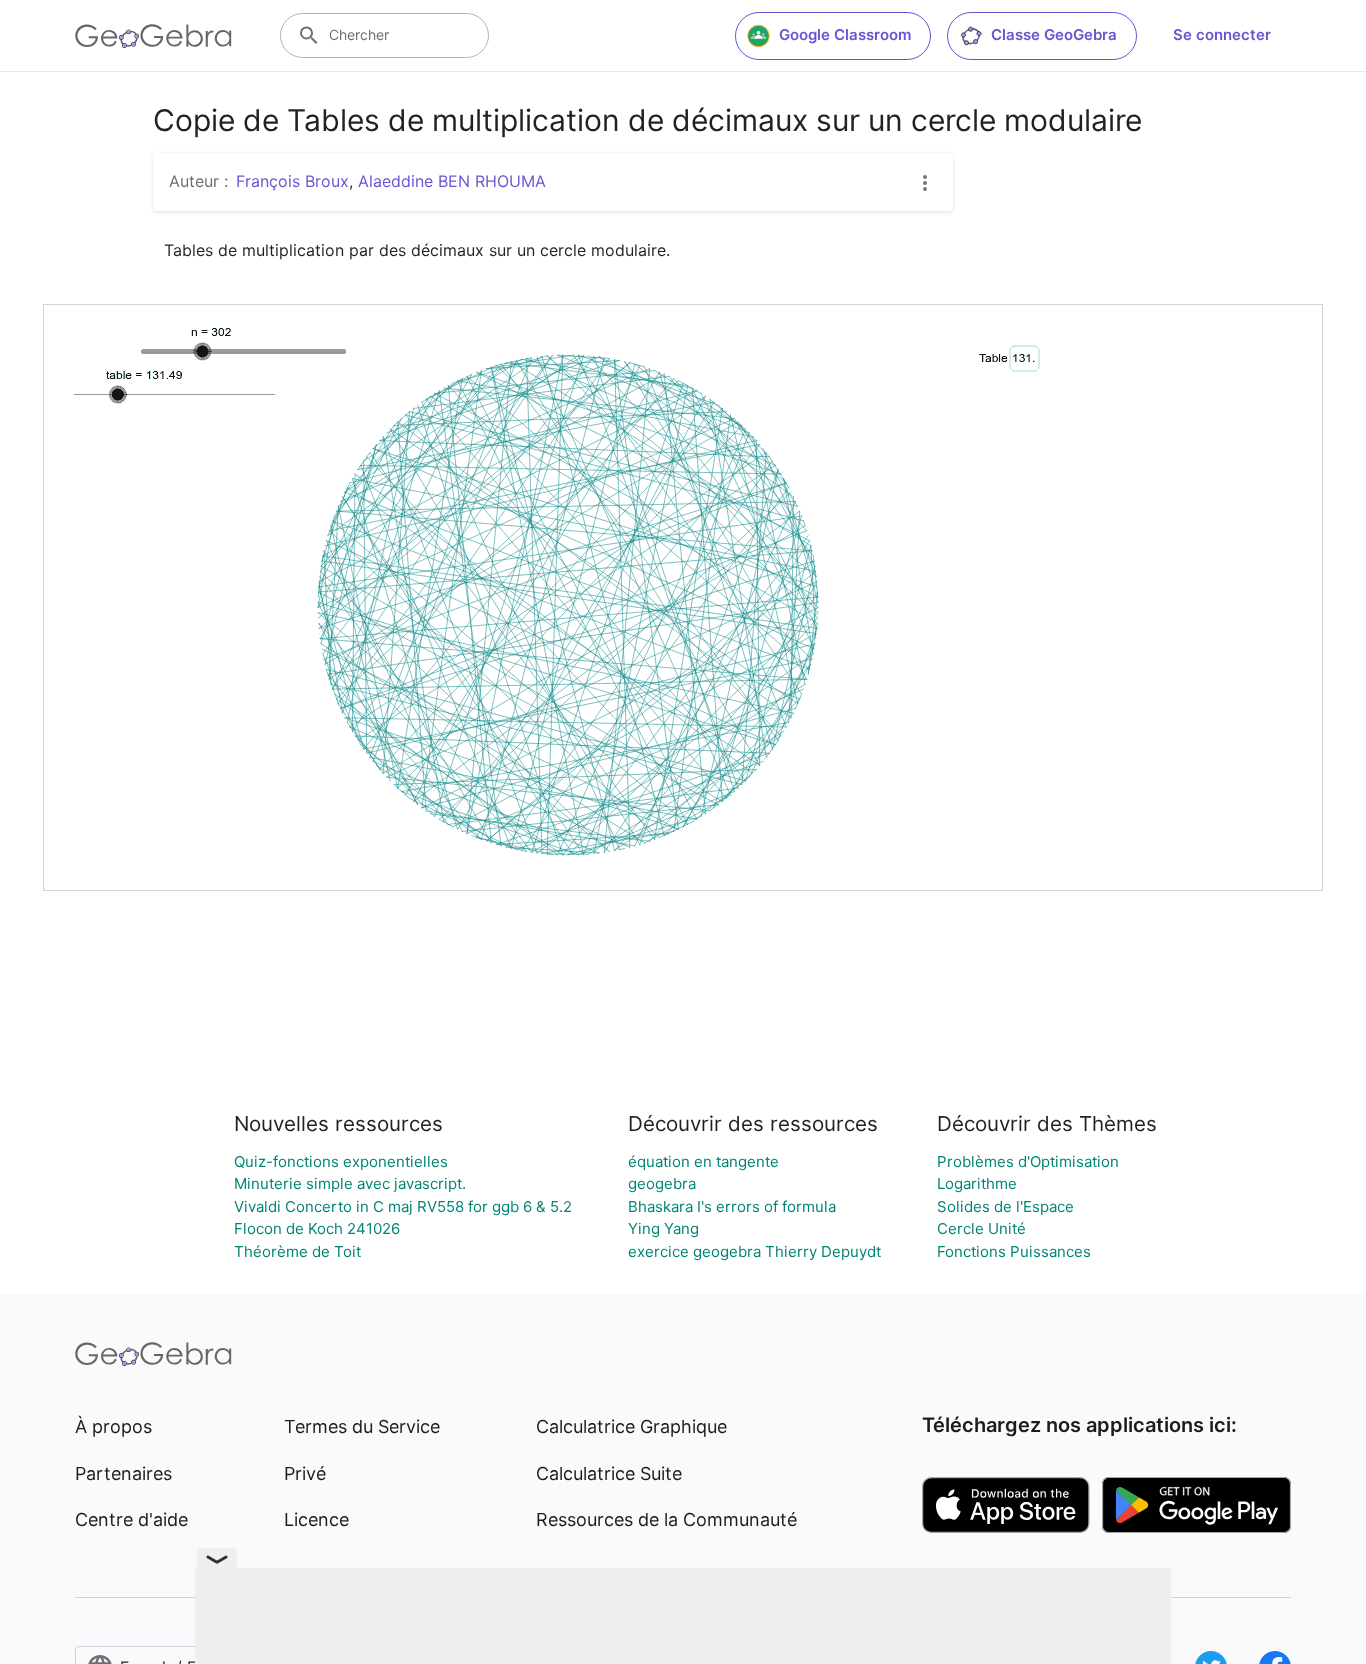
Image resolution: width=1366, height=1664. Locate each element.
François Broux (292, 181)
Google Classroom (845, 34)
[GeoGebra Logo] (153, 36)
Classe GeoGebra (1054, 34)
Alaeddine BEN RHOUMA (452, 181)
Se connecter (1222, 34)
